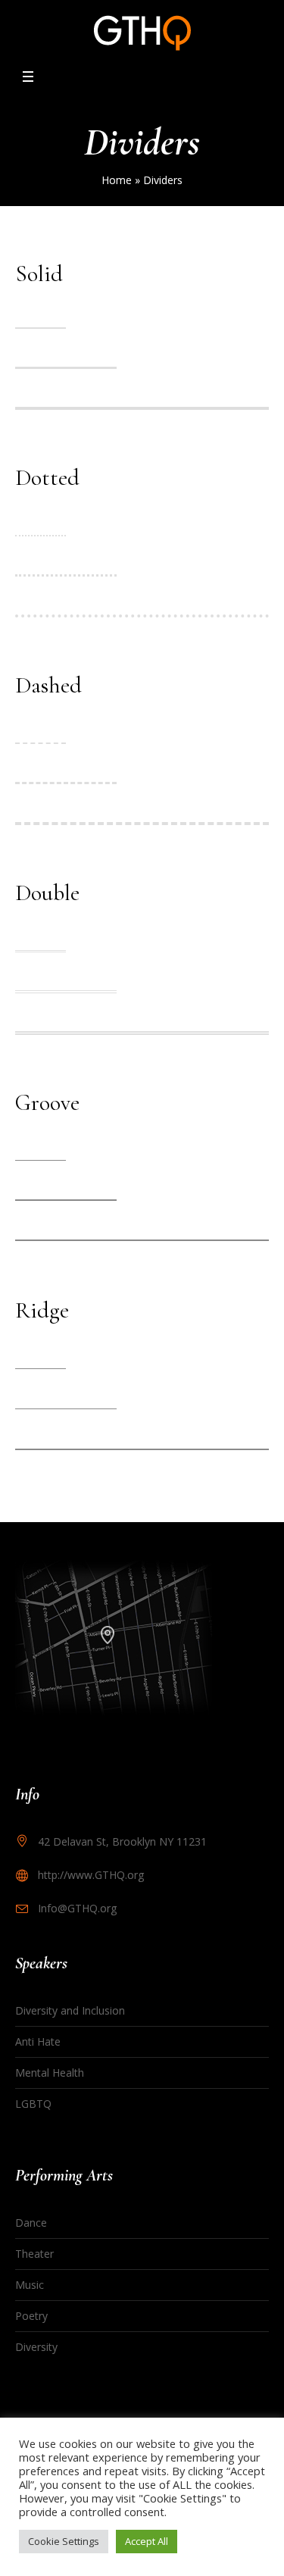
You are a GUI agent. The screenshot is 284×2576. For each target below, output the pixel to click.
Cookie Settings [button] (64, 2541)
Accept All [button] (147, 2541)
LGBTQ (33, 2104)
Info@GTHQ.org (77, 1908)
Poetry (31, 2316)
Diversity (36, 2347)
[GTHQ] (142, 33)
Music (30, 2285)
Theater (34, 2254)
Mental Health (50, 2073)
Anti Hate (38, 2041)
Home (117, 180)
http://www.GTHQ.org (91, 1875)
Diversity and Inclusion (70, 2010)
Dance (31, 2223)
